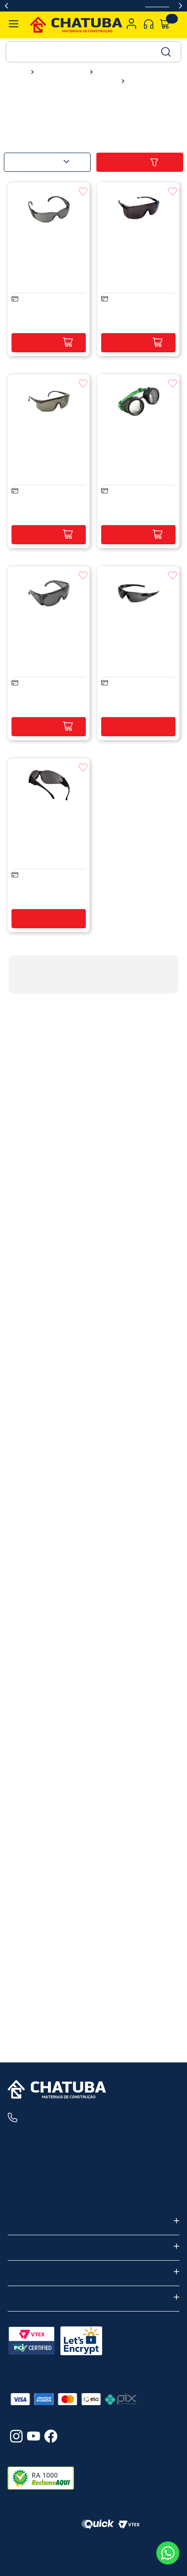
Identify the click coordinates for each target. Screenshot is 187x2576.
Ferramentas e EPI (60, 72)
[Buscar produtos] (165, 52)
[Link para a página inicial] (18, 72)
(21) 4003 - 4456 (63, 2118)
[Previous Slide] (6, 6)
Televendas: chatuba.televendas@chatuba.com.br (88, 2196)
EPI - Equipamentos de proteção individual (61, 82)
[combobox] (93, 52)
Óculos (139, 82)
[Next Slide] (181, 6)
